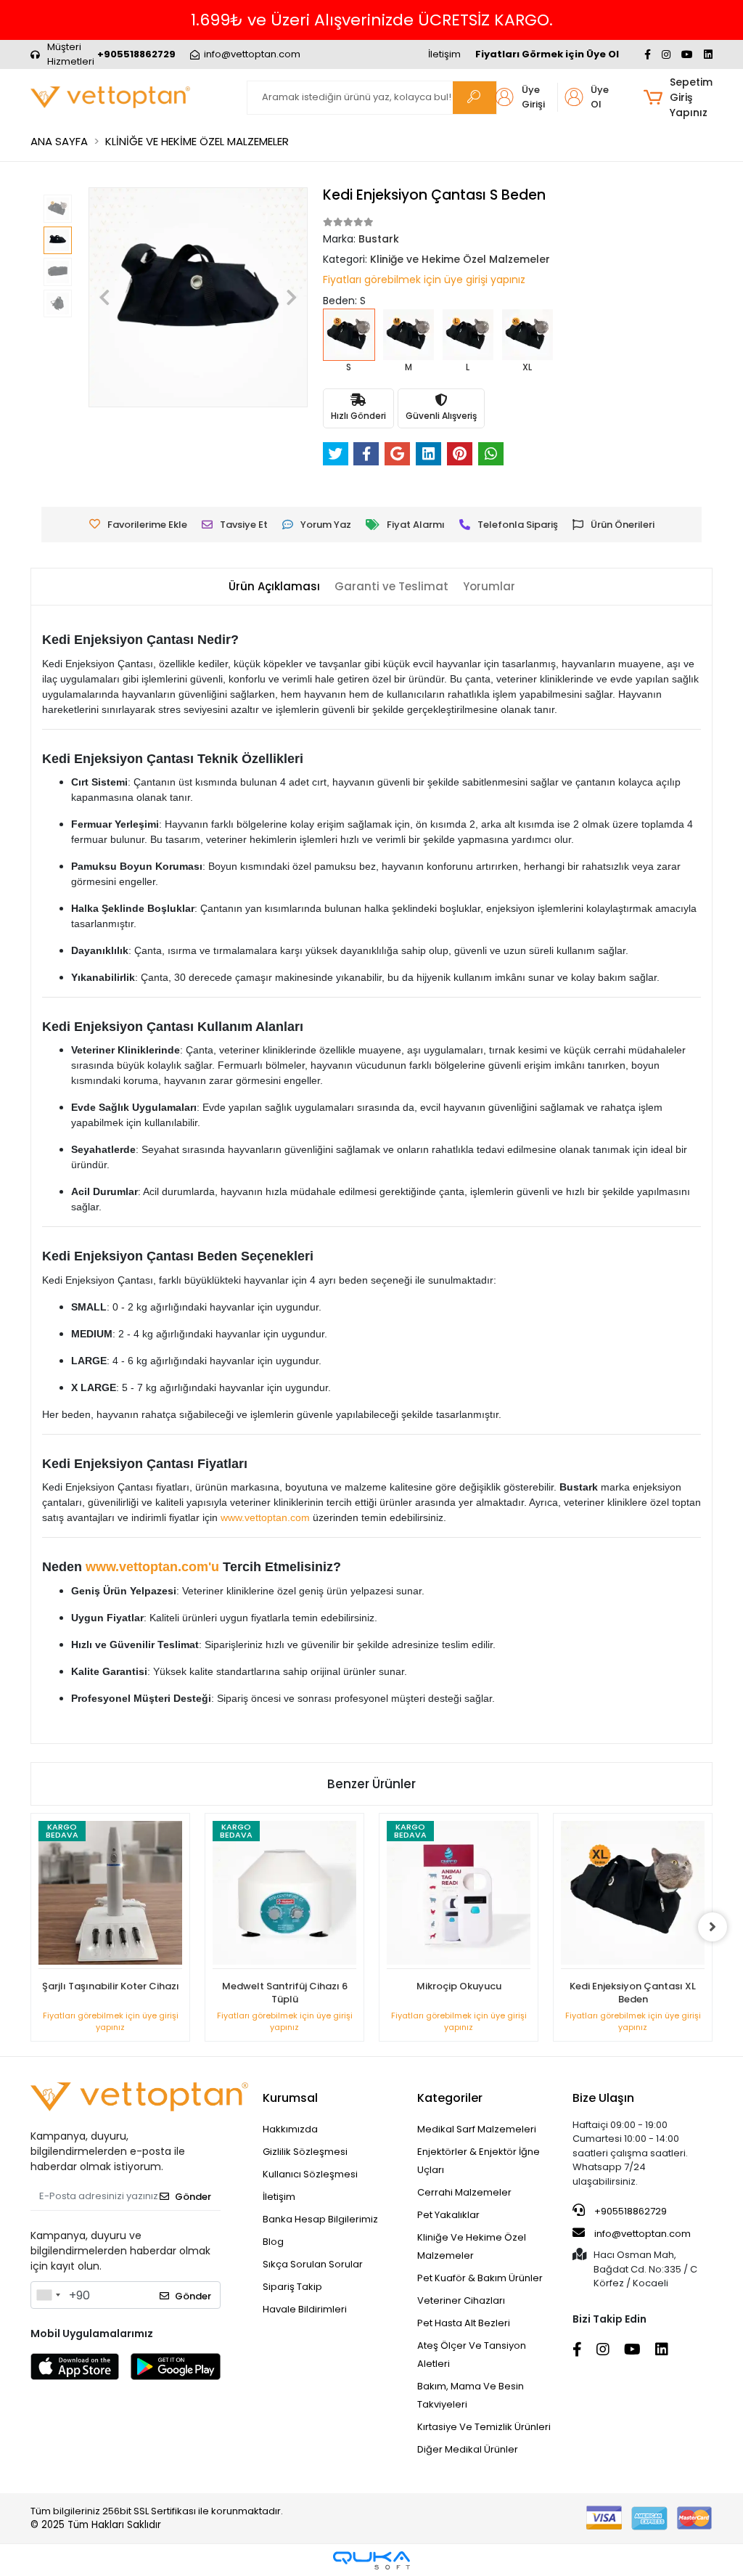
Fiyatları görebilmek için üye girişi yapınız (424, 280)
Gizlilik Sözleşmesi (305, 2152)
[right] (713, 1927)
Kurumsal (290, 2098)
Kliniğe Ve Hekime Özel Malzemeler (472, 2246)
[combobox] (48, 2295)
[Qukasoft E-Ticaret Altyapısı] (371, 2560)
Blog (273, 2242)
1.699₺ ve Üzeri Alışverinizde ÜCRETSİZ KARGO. (372, 20)
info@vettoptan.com (643, 2234)
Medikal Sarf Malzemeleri (477, 2129)
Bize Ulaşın (603, 2098)
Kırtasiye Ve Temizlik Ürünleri (484, 2427)
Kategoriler (450, 2098)
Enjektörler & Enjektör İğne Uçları (479, 2161)
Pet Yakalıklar (448, 2215)
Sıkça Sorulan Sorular (313, 2264)
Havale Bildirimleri (305, 2309)
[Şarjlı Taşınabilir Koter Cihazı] (110, 1895)
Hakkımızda (290, 2129)
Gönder (193, 2197)
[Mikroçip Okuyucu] (459, 1895)
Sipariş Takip (292, 2287)
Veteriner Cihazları (461, 2300)
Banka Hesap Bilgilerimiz (320, 2219)
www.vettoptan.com (265, 1517)
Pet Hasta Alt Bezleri (464, 2323)
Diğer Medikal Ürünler (468, 2449)
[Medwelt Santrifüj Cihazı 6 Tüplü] (284, 1895)
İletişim (444, 54)
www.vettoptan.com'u (152, 1567)
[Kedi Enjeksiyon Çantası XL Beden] (633, 1895)
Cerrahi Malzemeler (464, 2192)
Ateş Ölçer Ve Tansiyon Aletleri (472, 2355)
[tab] (274, 587)
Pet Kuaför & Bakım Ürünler (480, 2278)
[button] (678, 98)
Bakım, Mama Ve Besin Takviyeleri (471, 2395)
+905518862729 (629, 2211)
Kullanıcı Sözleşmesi (310, 2174)
